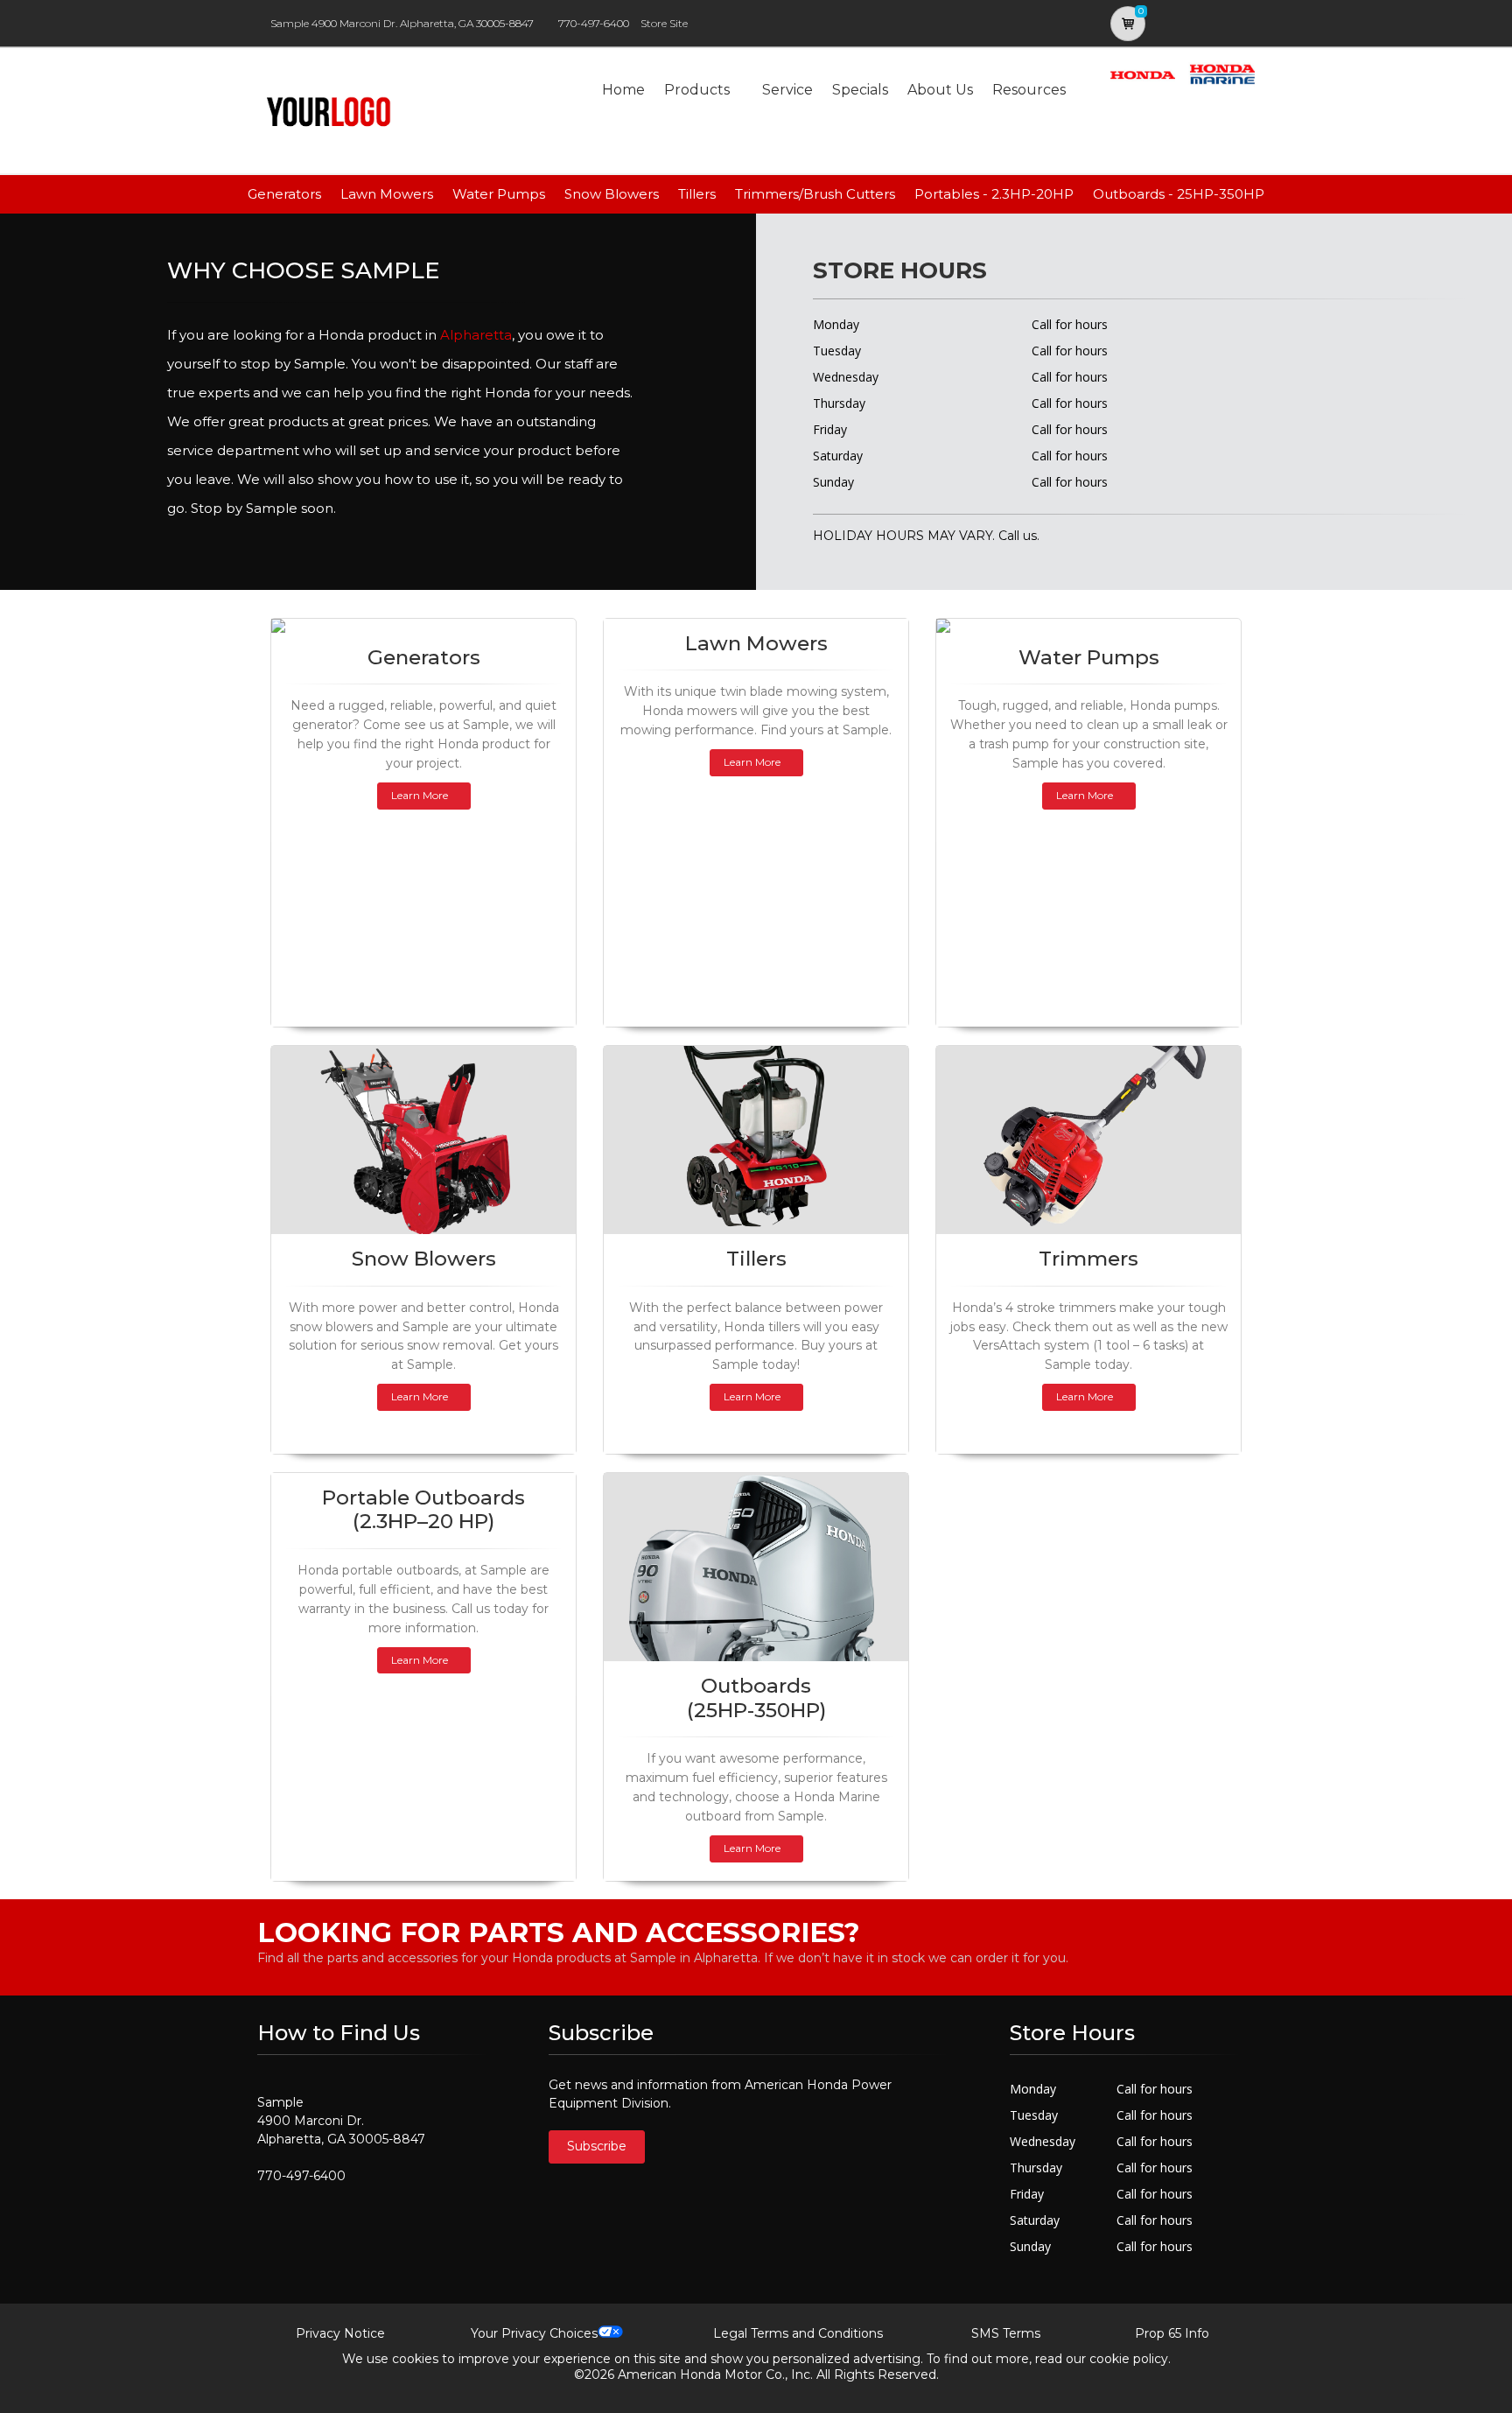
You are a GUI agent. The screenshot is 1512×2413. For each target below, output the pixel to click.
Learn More (420, 795)
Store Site (664, 23)
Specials (860, 90)
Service (787, 90)
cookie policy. (1130, 2359)
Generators (284, 194)
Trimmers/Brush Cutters (815, 194)
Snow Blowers (612, 194)
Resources (1029, 90)
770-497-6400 (594, 23)
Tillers (697, 194)
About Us (940, 90)
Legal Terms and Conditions (798, 2333)
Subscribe (597, 2146)
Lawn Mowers (387, 194)
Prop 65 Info (1172, 2333)
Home (623, 90)
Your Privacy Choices (534, 2333)
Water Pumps (499, 194)
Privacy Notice (340, 2333)
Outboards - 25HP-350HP (1179, 194)
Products (697, 90)
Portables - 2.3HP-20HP (994, 194)
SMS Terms (1006, 2333)
